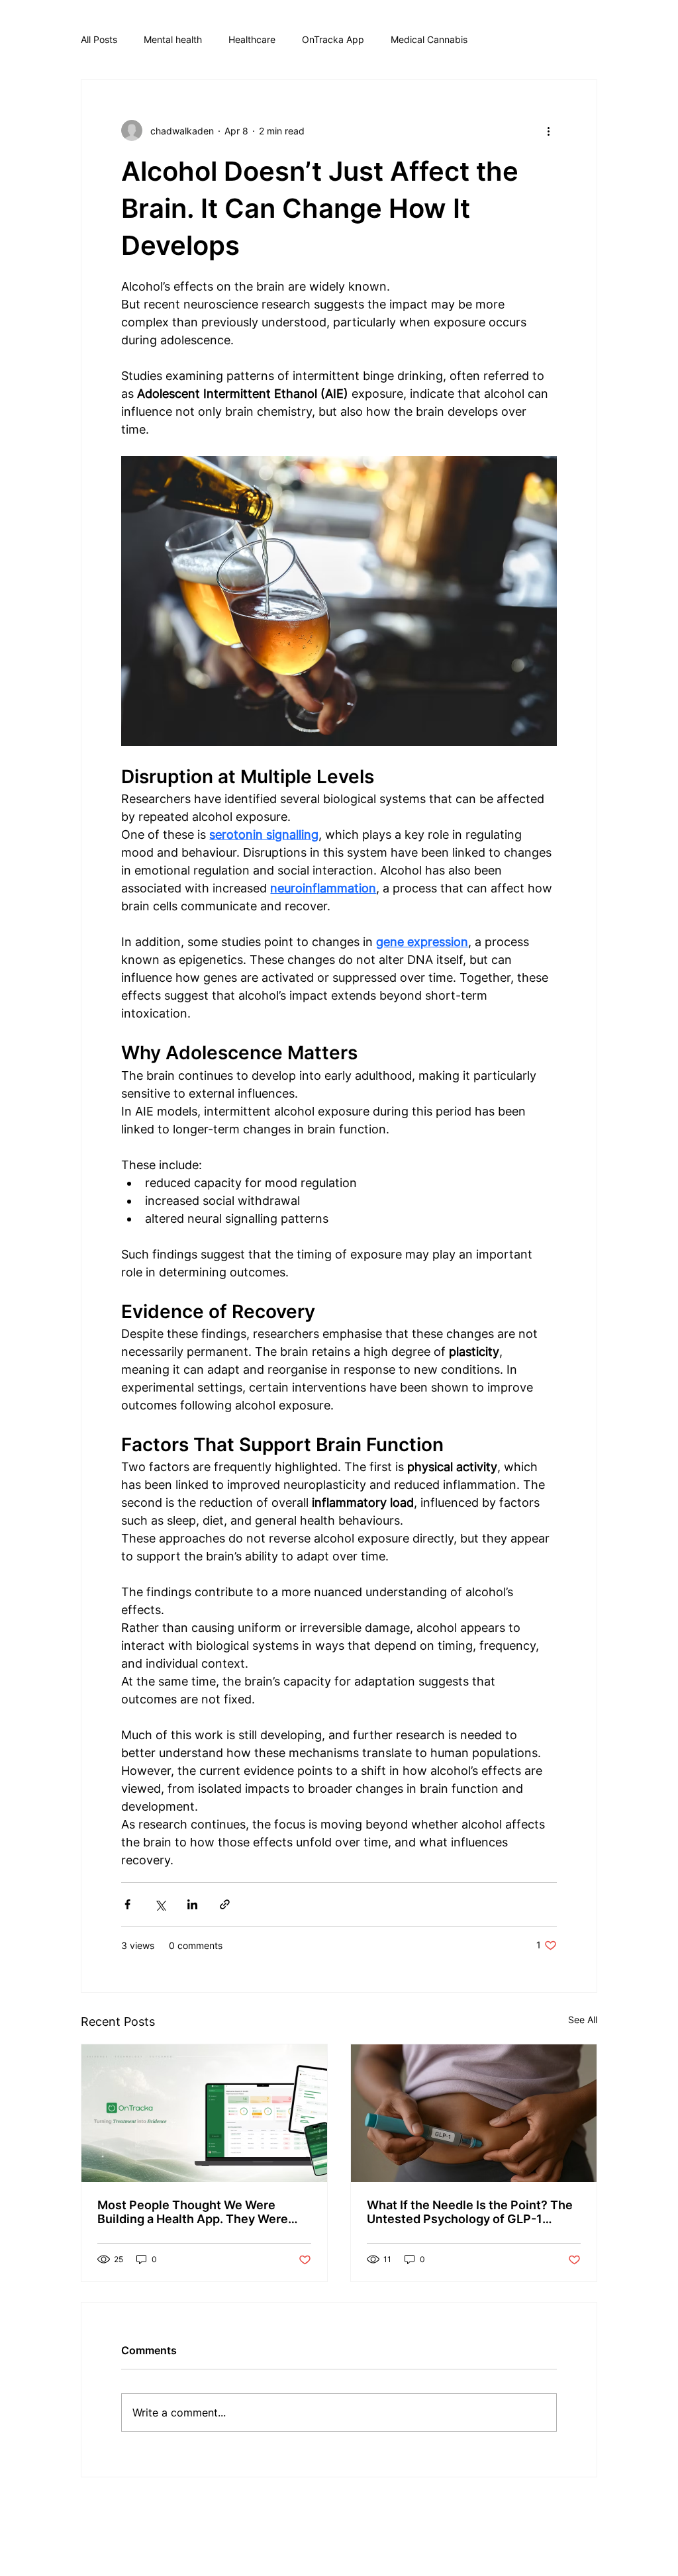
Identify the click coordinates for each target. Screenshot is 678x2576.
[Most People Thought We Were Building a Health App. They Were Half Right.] (204, 2113)
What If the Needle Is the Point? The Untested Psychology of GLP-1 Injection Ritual (470, 2212)
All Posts (99, 39)
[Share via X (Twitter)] (160, 1904)
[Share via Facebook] (127, 1904)
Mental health (173, 39)
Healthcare (252, 39)
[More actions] (549, 130)
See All (583, 2020)
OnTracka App (333, 39)
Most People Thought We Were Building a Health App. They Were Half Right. (193, 2212)
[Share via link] (225, 1904)
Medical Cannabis (429, 39)
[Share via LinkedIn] (192, 1904)
